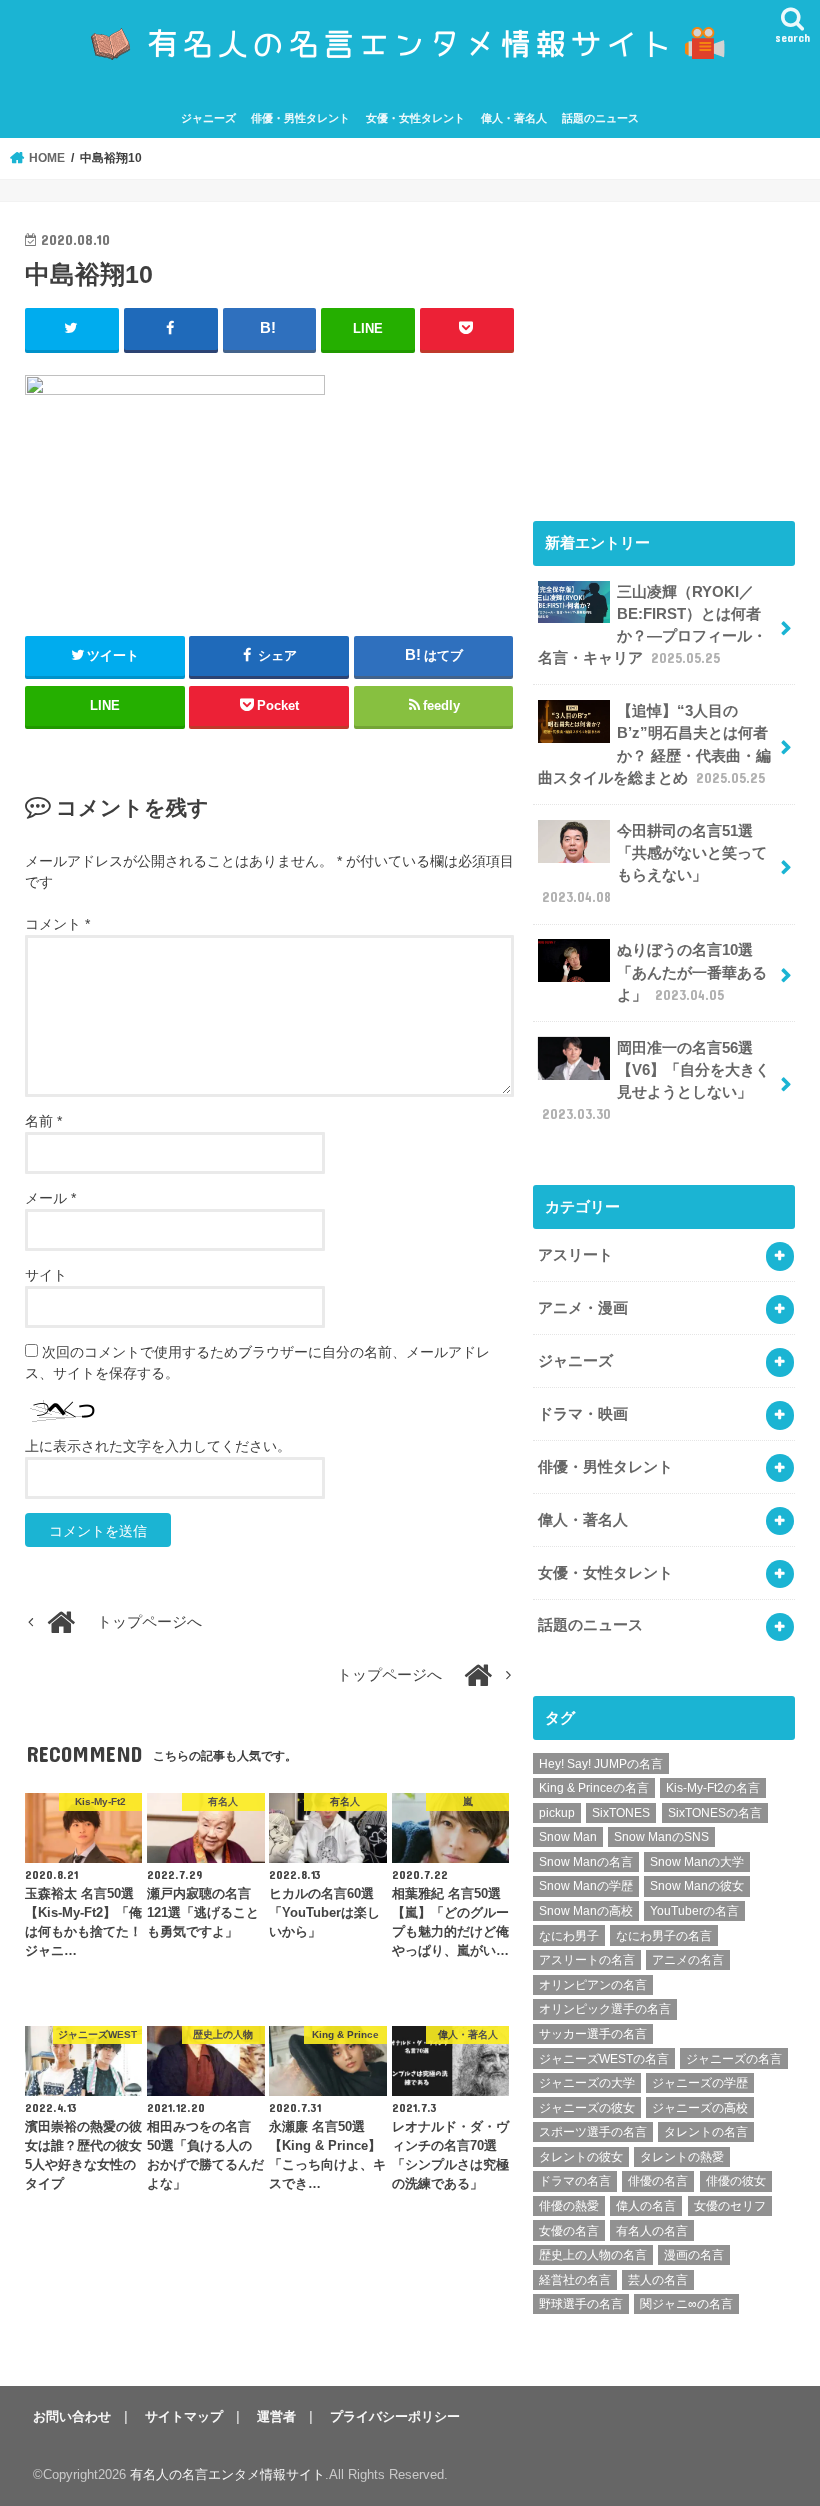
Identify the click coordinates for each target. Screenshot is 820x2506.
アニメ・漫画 (583, 1308)
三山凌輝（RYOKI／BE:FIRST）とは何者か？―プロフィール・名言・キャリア (652, 625)
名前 (43, 1121)
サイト (46, 1275)
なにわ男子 (569, 1936)
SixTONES (621, 1813)
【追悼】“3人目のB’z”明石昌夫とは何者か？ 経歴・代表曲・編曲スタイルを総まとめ (654, 744)
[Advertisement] (664, 352)
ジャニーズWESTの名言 (604, 2059)
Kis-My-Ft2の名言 (713, 1788)
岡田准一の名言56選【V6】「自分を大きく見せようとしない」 (656, 1081)
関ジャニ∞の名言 (686, 2304)
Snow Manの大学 (697, 1862)
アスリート (575, 1255)
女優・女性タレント (415, 118)
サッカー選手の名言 (593, 2034)
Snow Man (568, 1837)
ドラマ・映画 (583, 1414)
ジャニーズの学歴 (700, 2083)
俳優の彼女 (736, 2181)
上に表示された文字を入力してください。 (158, 1446)
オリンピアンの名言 (593, 1985)
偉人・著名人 (514, 118)
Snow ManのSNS (661, 1837)
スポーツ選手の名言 (593, 2132)
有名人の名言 (652, 2231)
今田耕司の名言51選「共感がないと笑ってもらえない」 (654, 864)
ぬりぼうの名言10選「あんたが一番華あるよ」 (692, 972)
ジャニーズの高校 (700, 2108)
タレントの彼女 (581, 2157)
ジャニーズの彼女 (587, 2108)
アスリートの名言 (587, 1960)
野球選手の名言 (581, 2304)
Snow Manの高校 (586, 1911)
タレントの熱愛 (682, 2157)
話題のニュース (600, 118)
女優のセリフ (730, 2206)
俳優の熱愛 (569, 2206)
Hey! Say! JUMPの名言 (601, 1764)
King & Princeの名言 (594, 1788)
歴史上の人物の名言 (593, 2255)
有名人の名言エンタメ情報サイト (227, 2474)
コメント (57, 924)
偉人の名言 (646, 2206)
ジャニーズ (208, 118)
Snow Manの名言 (586, 1862)
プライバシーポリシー (395, 2416)
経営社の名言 (575, 2280)
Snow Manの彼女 (697, 1886)
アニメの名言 (688, 1960)
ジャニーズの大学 (587, 2083)
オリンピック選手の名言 (605, 2009)
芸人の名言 (658, 2280)
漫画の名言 (694, 2255)
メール (50, 1198)
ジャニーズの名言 (734, 2059)
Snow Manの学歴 (586, 1886)
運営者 (276, 2416)
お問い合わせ (72, 2416)
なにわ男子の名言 (664, 1936)
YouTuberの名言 (694, 1911)
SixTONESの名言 (715, 1813)
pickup (557, 1813)
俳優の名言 (658, 2181)
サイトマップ (184, 2416)
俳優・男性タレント (300, 118)
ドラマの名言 (575, 2181)
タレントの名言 (706, 2132)
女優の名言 (569, 2231)
